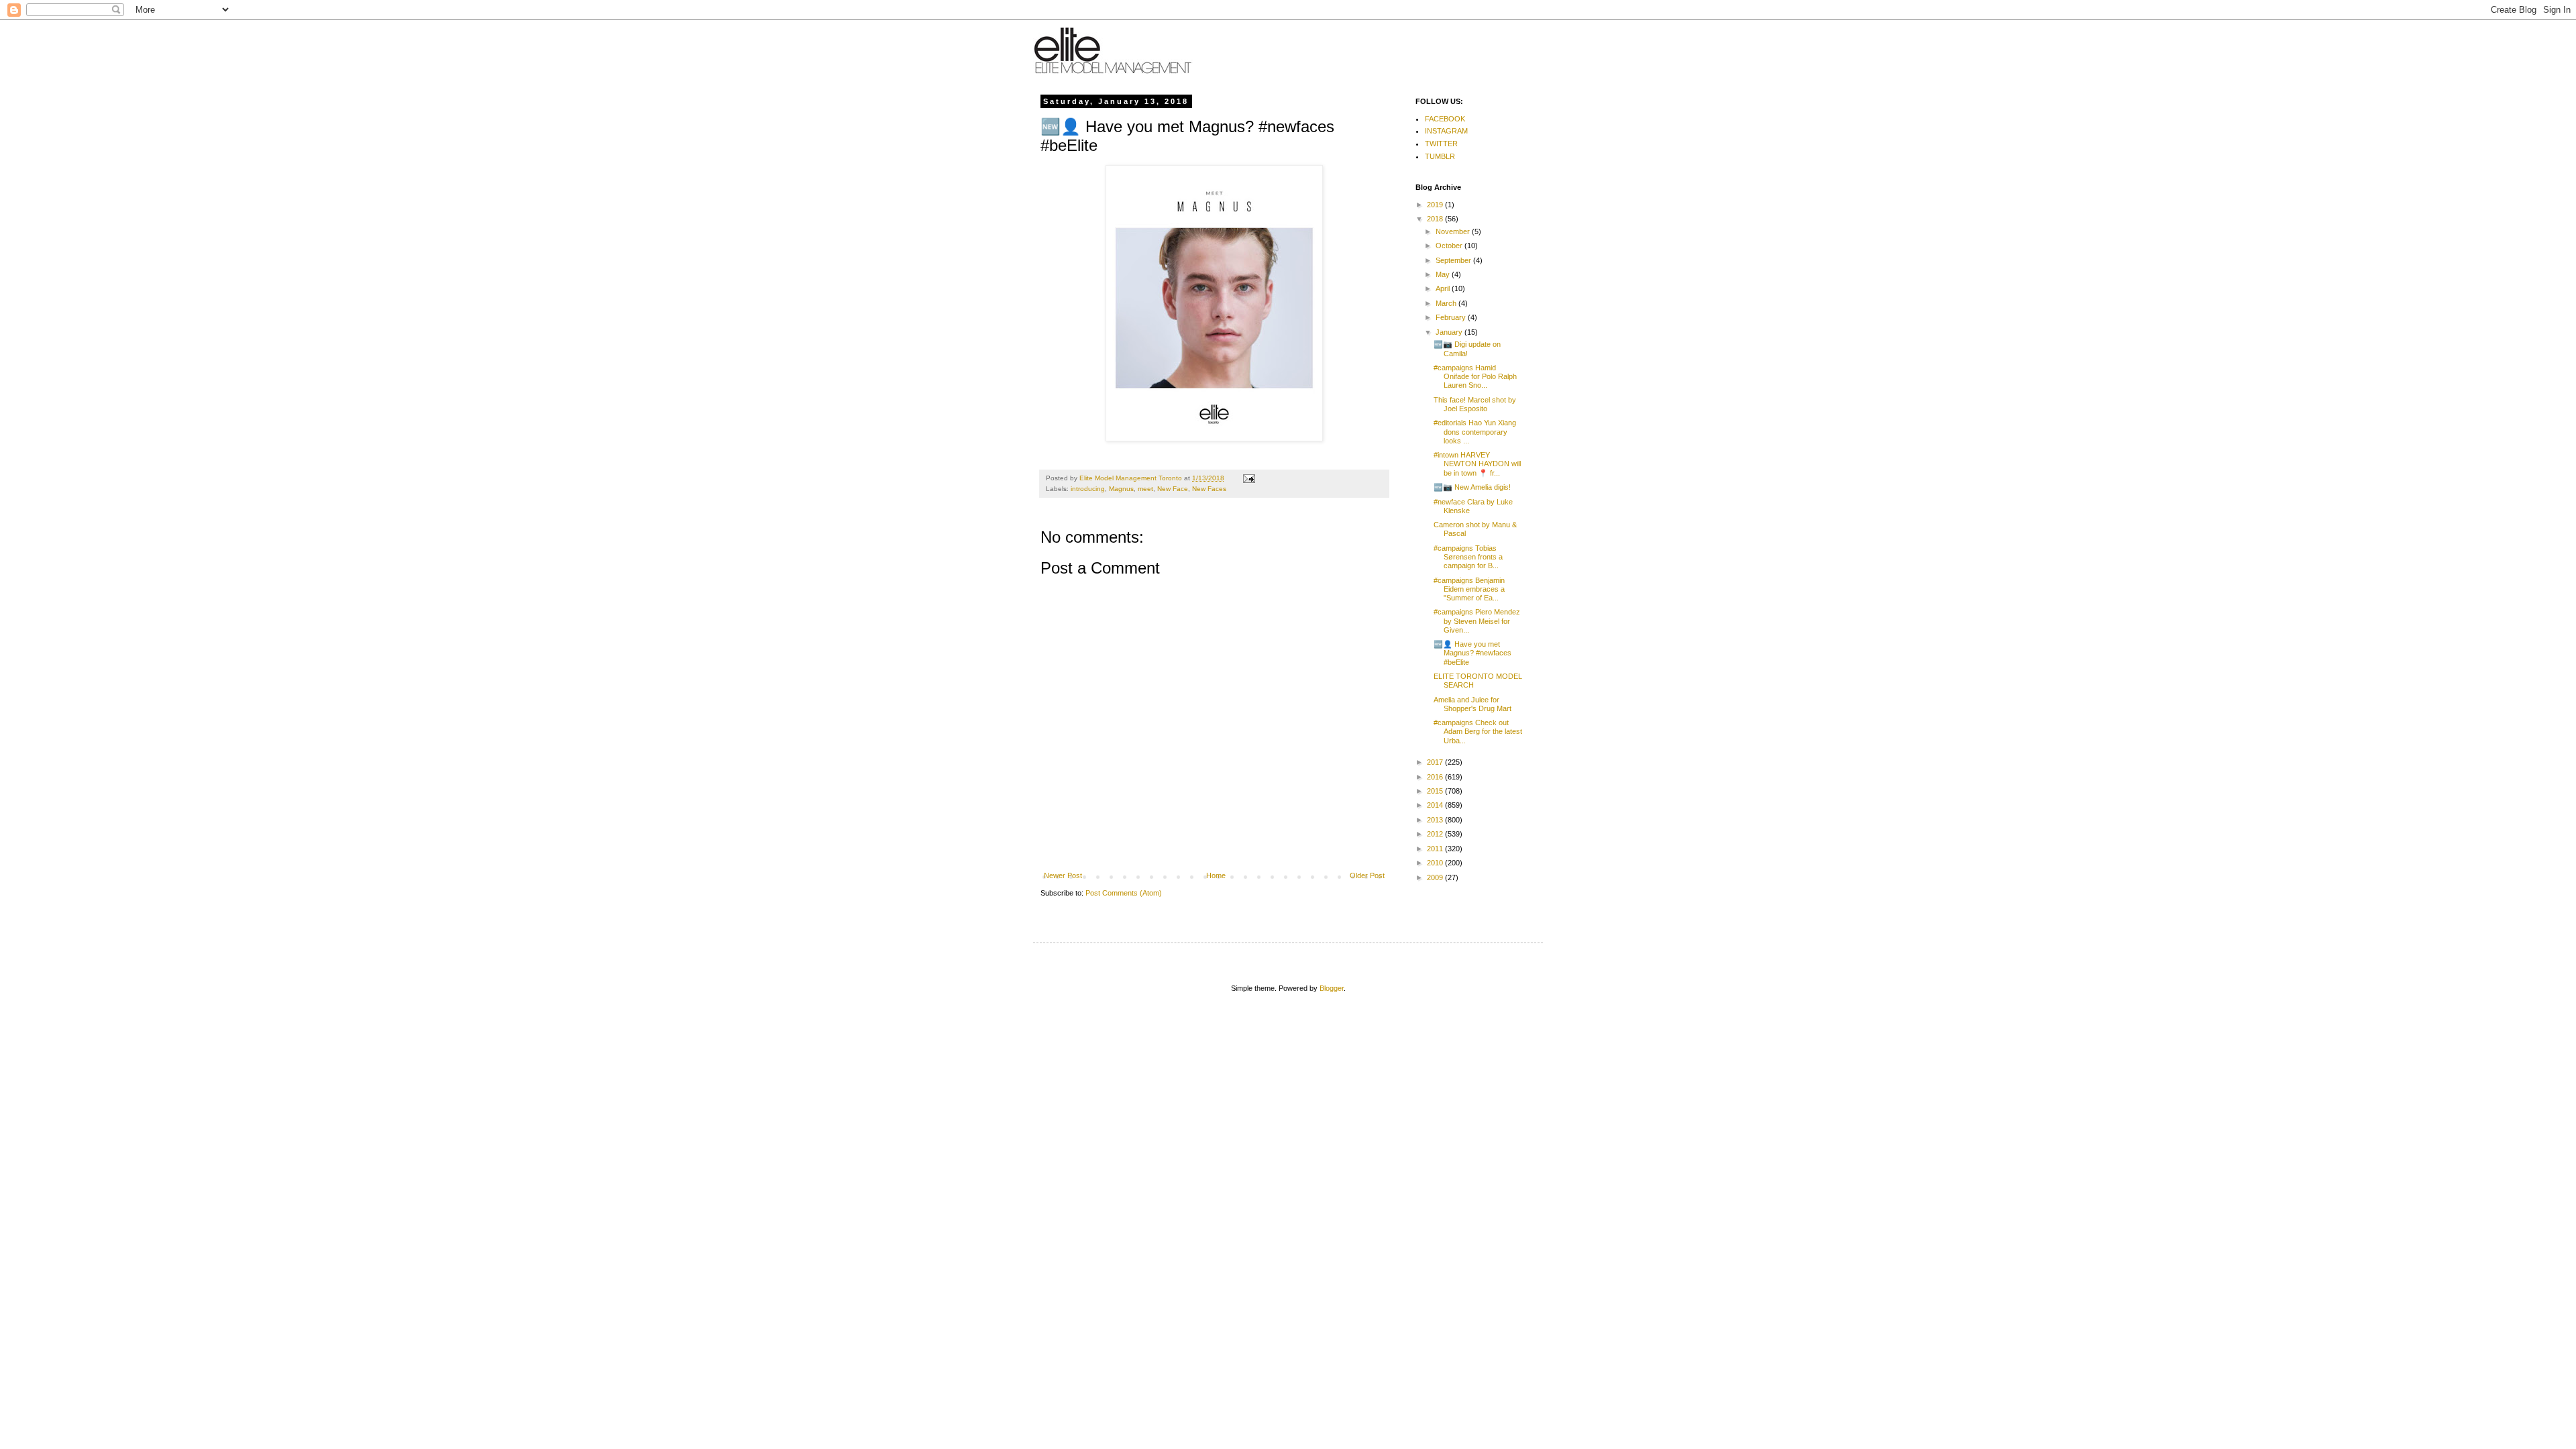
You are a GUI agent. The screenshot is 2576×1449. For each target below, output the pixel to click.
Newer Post (1063, 875)
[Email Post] (1248, 478)
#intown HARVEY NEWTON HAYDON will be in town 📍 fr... (1477, 464)
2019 (1436, 205)
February (1452, 317)
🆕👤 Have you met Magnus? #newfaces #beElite (1472, 653)
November (1454, 231)
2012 (1436, 834)
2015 (1436, 791)
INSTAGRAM (1446, 131)
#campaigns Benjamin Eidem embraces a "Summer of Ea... (1469, 589)
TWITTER (1441, 144)
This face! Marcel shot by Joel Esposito (1475, 404)
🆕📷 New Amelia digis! (1472, 487)
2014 (1436, 805)
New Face (1173, 489)
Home (1216, 875)
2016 (1436, 777)
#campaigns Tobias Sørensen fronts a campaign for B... (1468, 557)
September (1454, 260)
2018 (1436, 219)
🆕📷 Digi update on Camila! (1467, 348)
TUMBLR (1440, 156)
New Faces (1209, 489)
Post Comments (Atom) (1124, 893)
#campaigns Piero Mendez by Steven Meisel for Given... (1477, 621)
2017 (1436, 762)
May (1444, 274)
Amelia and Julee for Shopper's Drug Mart (1472, 704)
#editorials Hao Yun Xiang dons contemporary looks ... (1475, 431)
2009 (1436, 877)
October (1450, 246)
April (1444, 288)
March (1447, 303)
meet (1145, 489)
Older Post (1367, 875)
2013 (1436, 820)
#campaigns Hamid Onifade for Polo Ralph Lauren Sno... (1475, 376)
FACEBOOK (1445, 119)
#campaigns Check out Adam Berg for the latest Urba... (1478, 731)
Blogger (1332, 988)
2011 (1436, 849)
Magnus (1121, 489)
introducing (1088, 489)
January (1450, 332)
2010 (1436, 863)
